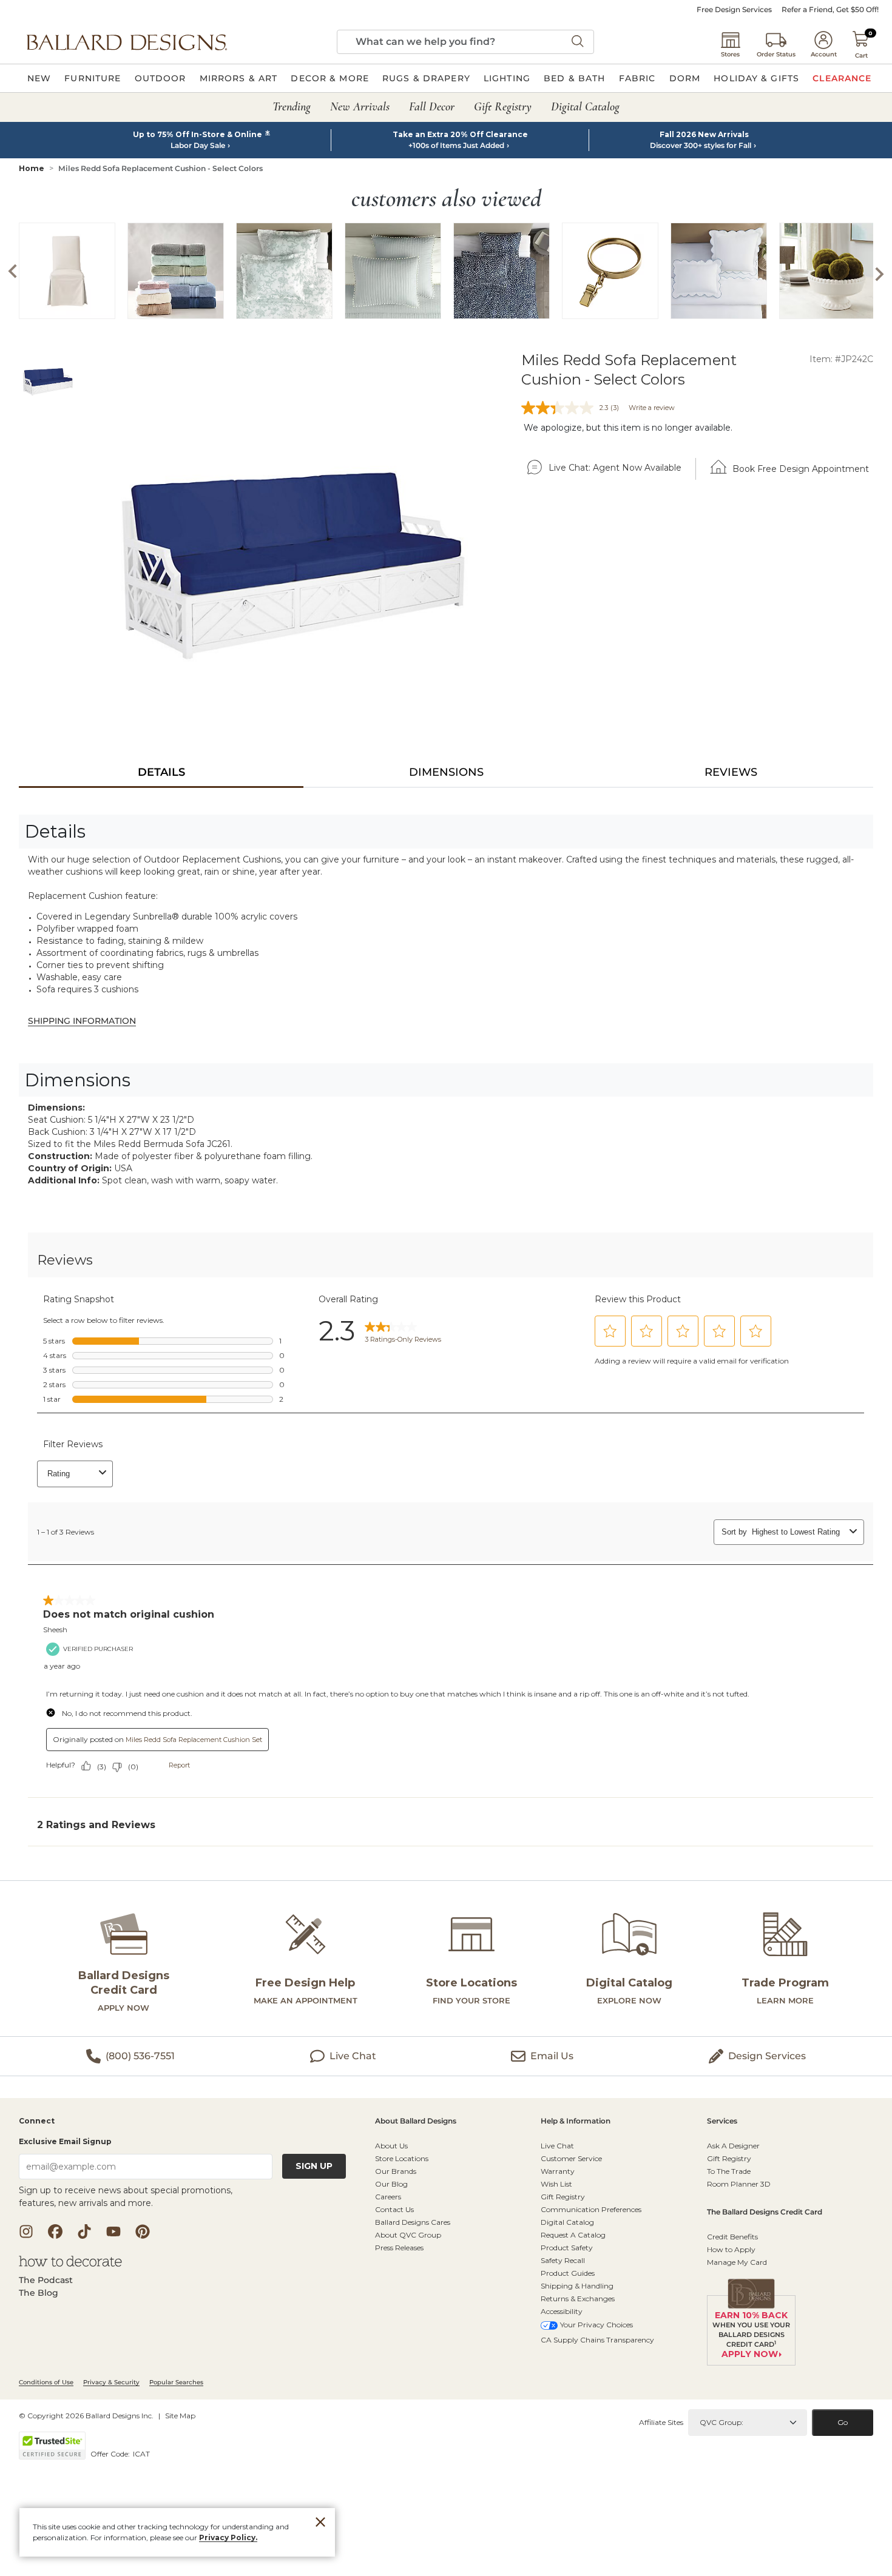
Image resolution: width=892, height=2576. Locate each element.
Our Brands (396, 2171)
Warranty (558, 2171)
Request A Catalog (573, 2235)
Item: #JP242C (841, 359)
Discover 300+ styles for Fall (701, 146)
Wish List (556, 2184)
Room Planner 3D (739, 2184)
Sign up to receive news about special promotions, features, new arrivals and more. (126, 2197)
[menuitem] (39, 78)
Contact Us (394, 2209)
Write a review (652, 408)
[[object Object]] (446, 1553)
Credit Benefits (732, 2237)
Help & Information (576, 2121)
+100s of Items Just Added (456, 146)
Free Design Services (734, 10)
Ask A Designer (733, 2146)
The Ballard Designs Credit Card (765, 2212)
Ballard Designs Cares (413, 2222)
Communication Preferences (591, 2209)
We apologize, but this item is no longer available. (628, 428)
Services (722, 2121)
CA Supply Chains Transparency (597, 2340)
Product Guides (568, 2273)
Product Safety (567, 2248)
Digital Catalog (567, 2222)
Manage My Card (737, 2262)
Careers (388, 2197)
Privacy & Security (111, 2382)
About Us (391, 2146)
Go (843, 2422)
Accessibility (562, 2311)
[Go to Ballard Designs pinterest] (143, 2231)
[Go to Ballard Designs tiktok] (84, 2231)
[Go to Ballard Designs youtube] (113, 2231)
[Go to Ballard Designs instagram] (26, 2231)
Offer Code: (111, 2454)
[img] (294, 550)
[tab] (161, 772)
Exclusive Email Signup (65, 2141)
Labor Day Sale (198, 146)
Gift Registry (563, 2197)
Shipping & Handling (577, 2286)
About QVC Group (408, 2235)
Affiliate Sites (661, 2422)
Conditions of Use (46, 2382)
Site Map (180, 2416)
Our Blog (391, 2184)
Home (32, 168)
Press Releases (399, 2248)
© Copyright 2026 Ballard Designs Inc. (86, 2416)
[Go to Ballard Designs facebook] (55, 2231)
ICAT (141, 2454)
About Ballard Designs (416, 2121)
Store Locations (402, 2158)
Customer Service (571, 2158)
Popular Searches (176, 2382)
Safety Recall (563, 2260)
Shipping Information (82, 1021)
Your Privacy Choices (596, 2325)
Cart (861, 55)
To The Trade (729, 2171)
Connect (37, 2121)
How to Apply (731, 2249)
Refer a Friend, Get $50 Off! (830, 10)
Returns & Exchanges (578, 2299)
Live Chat (557, 2146)
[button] (127, 42)
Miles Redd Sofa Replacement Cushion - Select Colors (160, 168)
